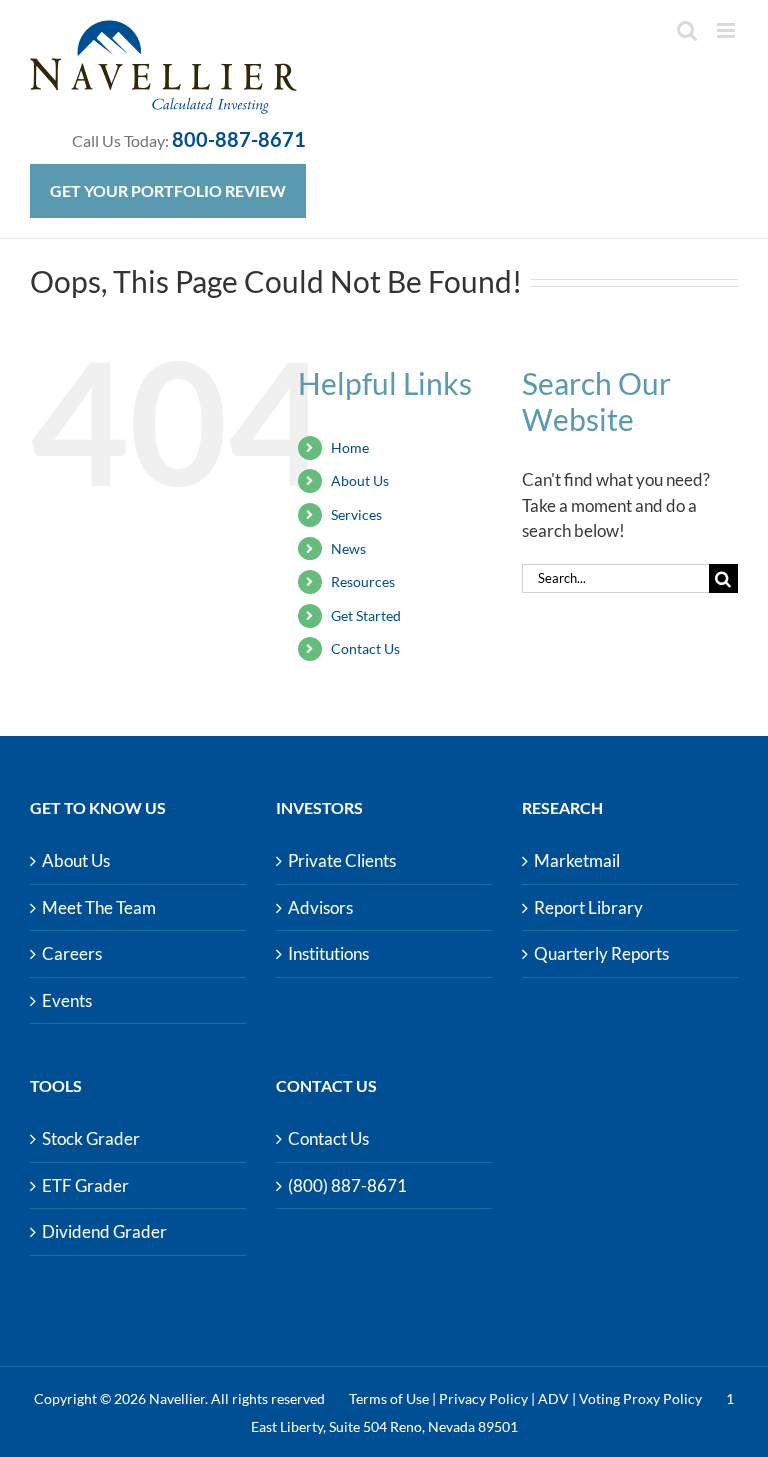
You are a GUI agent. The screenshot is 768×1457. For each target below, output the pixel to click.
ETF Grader (85, 1185)
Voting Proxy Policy (640, 1398)
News (348, 548)
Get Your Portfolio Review (168, 190)
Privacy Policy (483, 1398)
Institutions (328, 953)
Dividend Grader (104, 1231)
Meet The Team (99, 907)
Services (356, 514)
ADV (553, 1398)
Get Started (366, 615)
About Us (360, 480)
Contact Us (365, 648)
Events (67, 1000)
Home (350, 447)
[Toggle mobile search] (687, 30)
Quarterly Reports (601, 953)
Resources (363, 581)
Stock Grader (91, 1138)
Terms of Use (389, 1398)
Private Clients (342, 860)
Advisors (320, 907)
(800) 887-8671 (347, 1185)
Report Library (588, 907)
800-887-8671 (239, 139)
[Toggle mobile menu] (727, 30)
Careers (72, 953)
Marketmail (577, 860)
